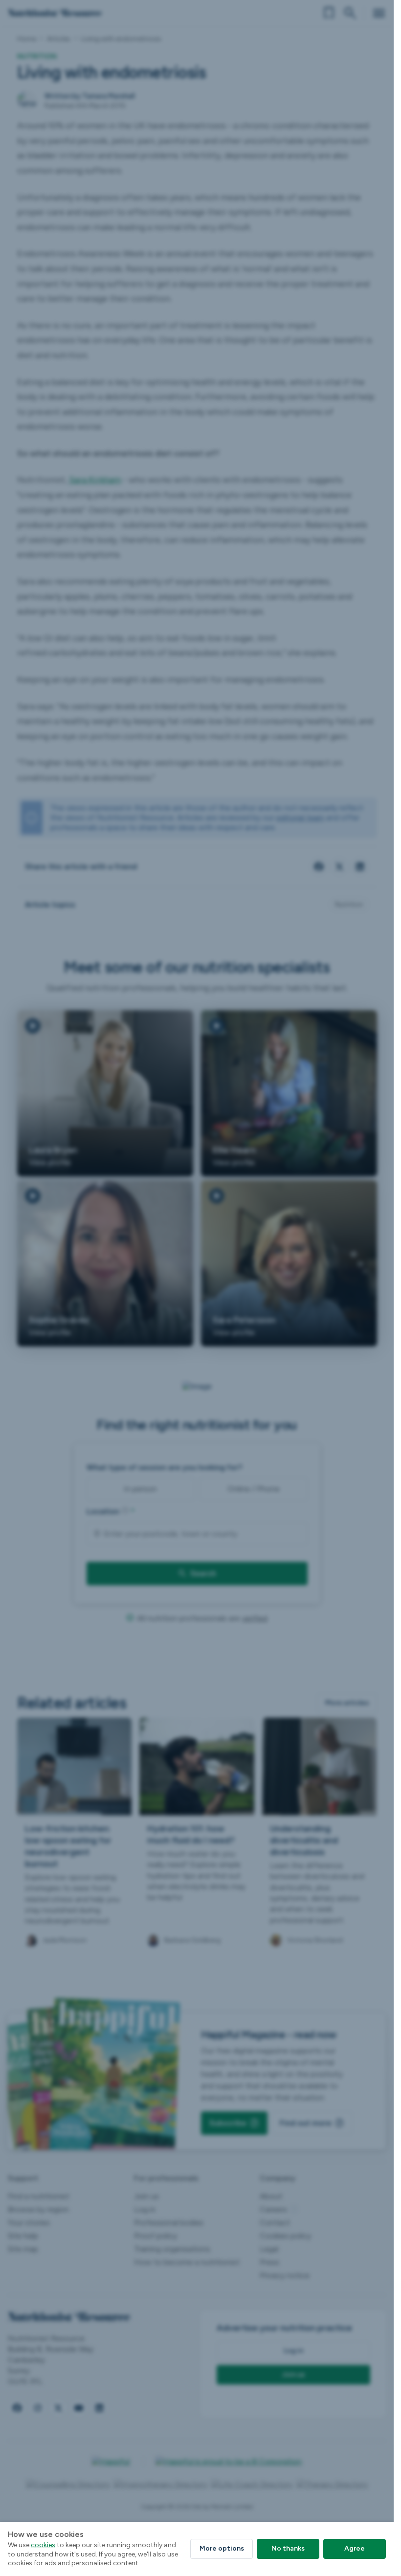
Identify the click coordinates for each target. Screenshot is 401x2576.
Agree (355, 2548)
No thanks (288, 2548)
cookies (43, 2545)
